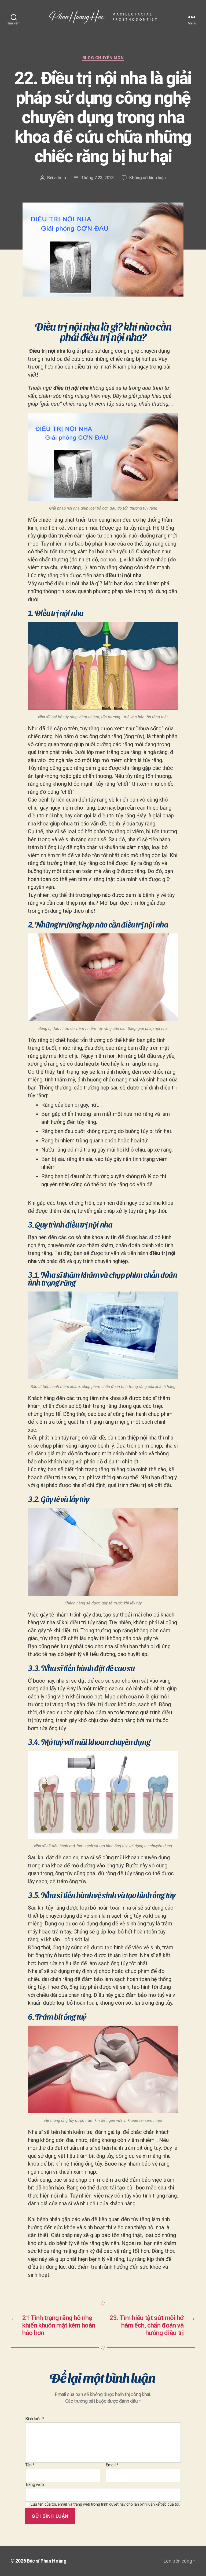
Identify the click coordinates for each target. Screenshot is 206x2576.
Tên (30, 2465)
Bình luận (35, 2419)
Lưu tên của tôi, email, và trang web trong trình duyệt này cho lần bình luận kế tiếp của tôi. (105, 2504)
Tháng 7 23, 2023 (97, 178)
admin (60, 178)
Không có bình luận (148, 178)
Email (112, 2465)
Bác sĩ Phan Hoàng (47, 2561)
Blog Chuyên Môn (103, 58)
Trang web (34, 2484)
